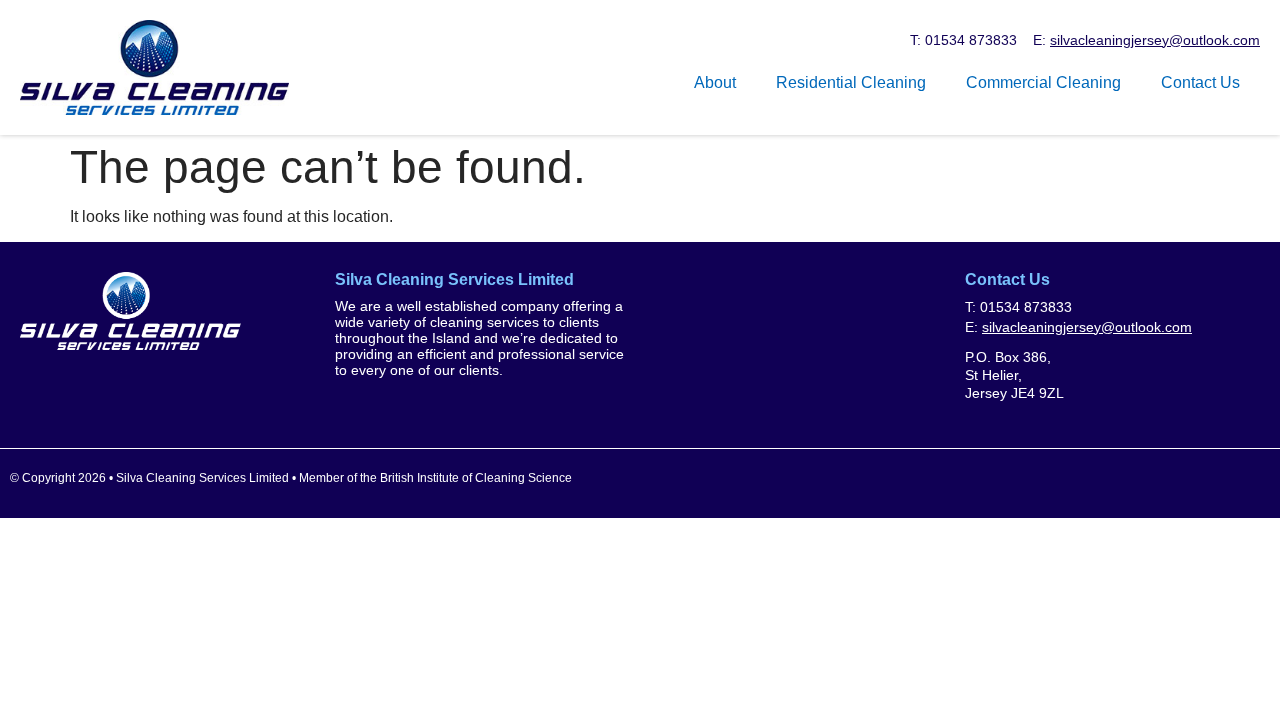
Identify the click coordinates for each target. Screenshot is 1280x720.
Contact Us (1200, 82)
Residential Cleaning (851, 82)
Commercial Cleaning (1043, 82)
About (715, 82)
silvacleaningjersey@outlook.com (1155, 40)
